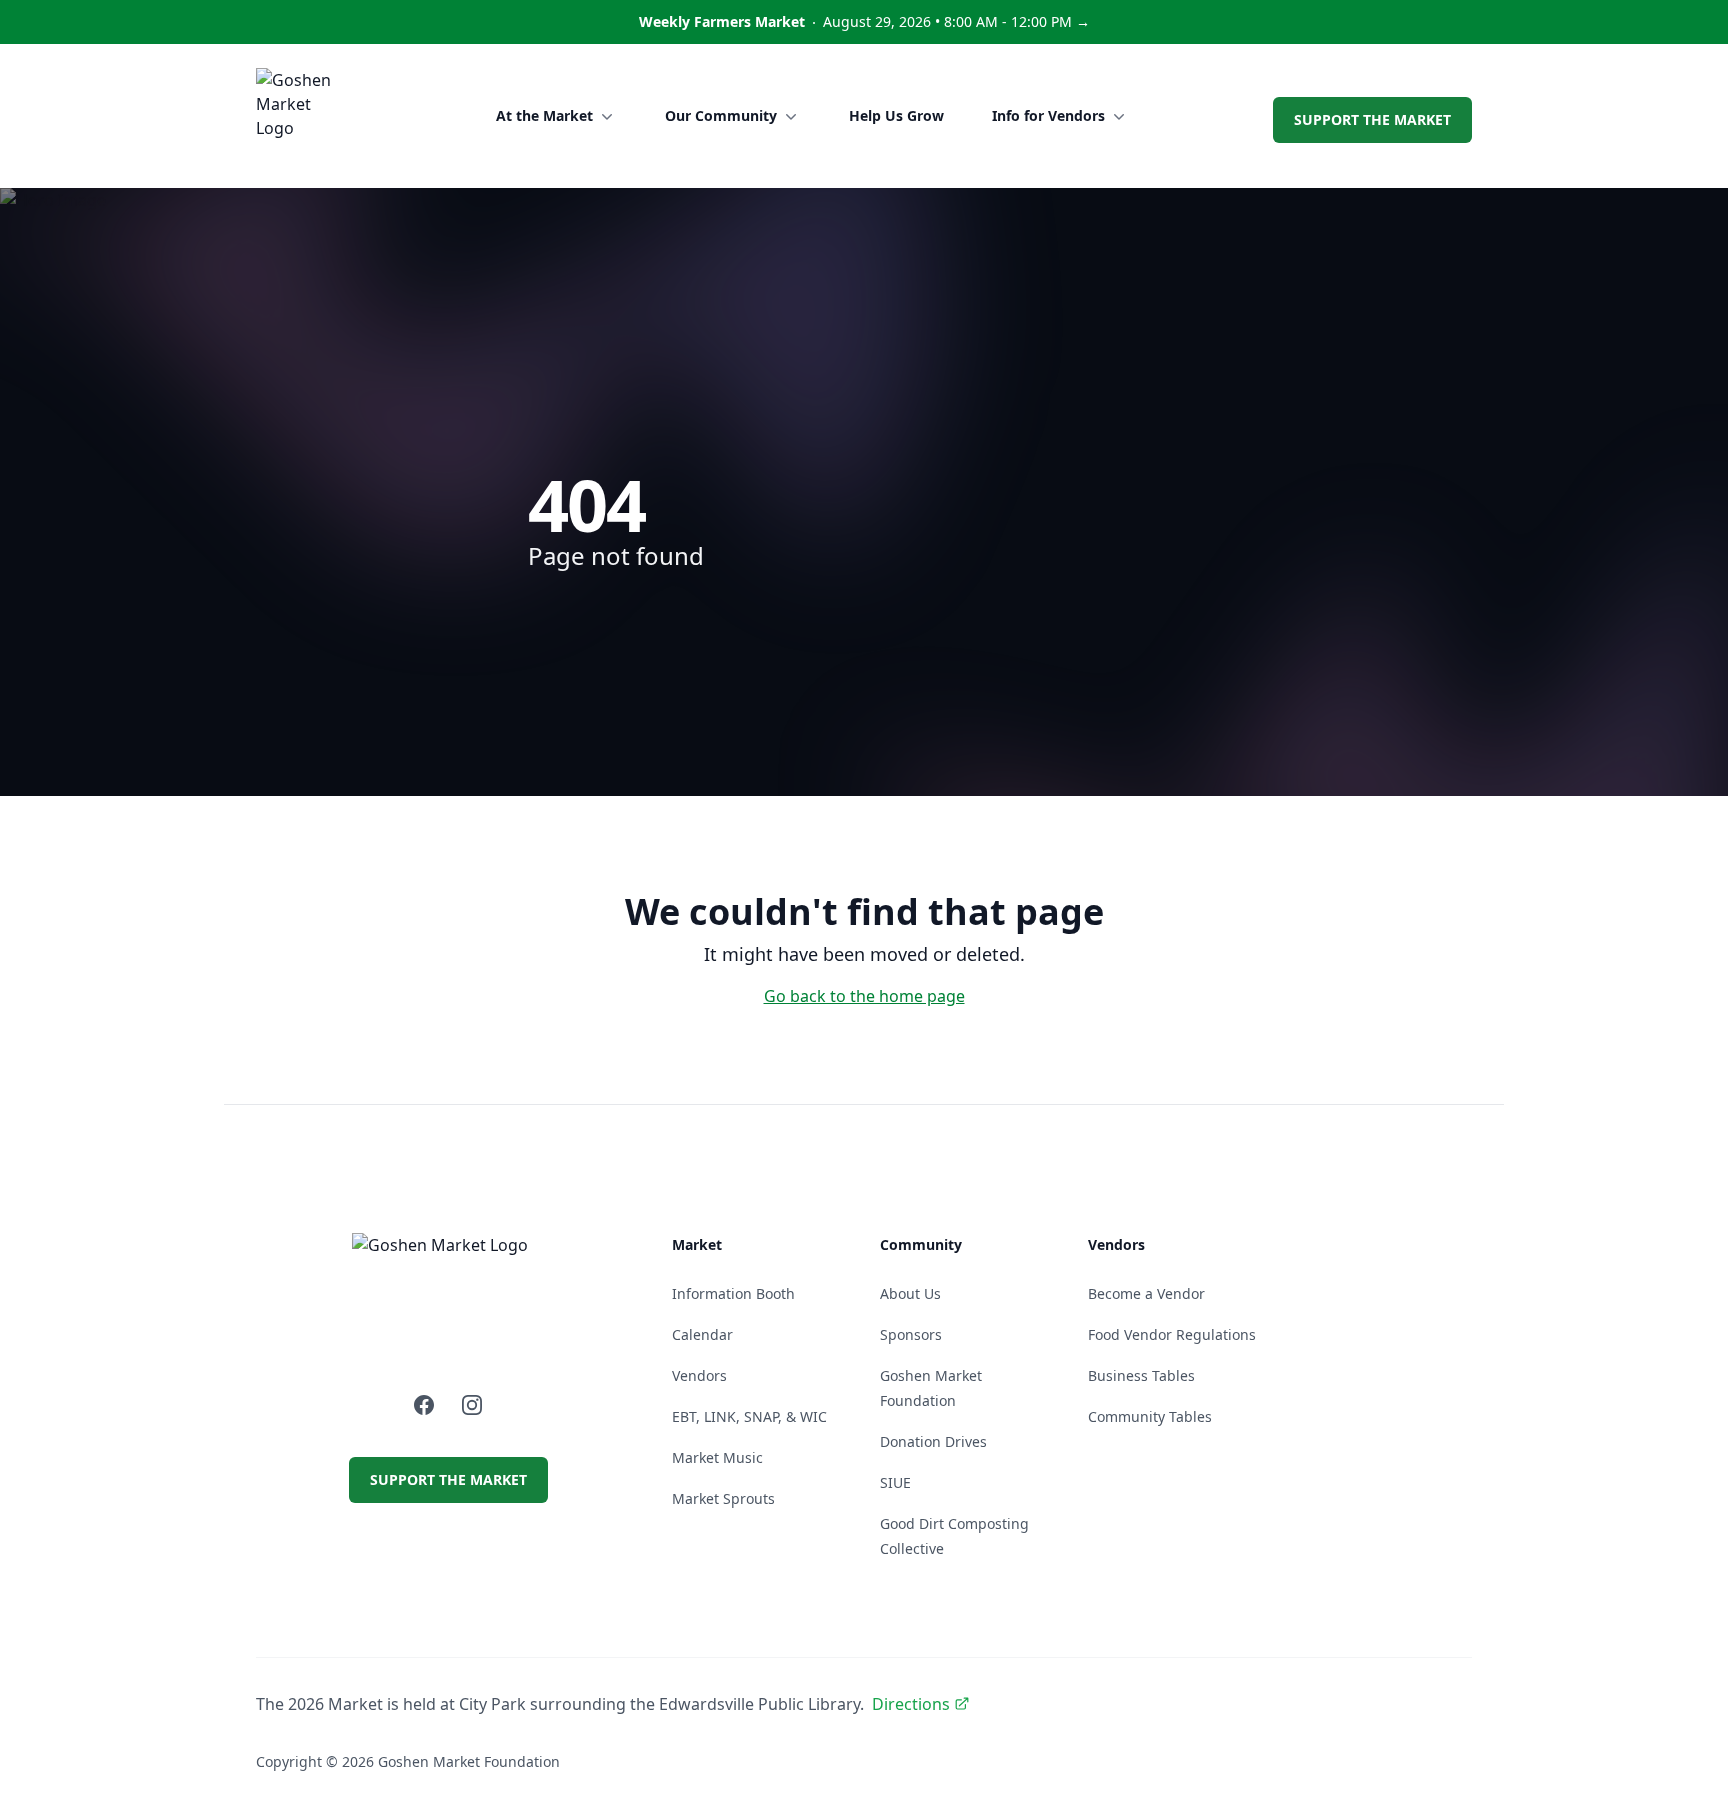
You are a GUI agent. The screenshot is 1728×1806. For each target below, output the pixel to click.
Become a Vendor (1146, 1293)
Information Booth (733, 1293)
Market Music (717, 1457)
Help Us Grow (896, 115)
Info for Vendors (1048, 115)
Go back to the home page (864, 996)
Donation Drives (933, 1441)
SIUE (895, 1482)
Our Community (721, 115)
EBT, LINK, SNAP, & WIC (749, 1416)
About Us (910, 1293)
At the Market (544, 115)
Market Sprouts (723, 1498)
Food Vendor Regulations (1172, 1334)
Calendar (702, 1334)
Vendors (699, 1375)
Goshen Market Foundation (469, 1761)
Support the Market (1372, 119)
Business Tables (1141, 1375)
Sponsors (911, 1334)
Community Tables (1150, 1416)
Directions (911, 1704)
